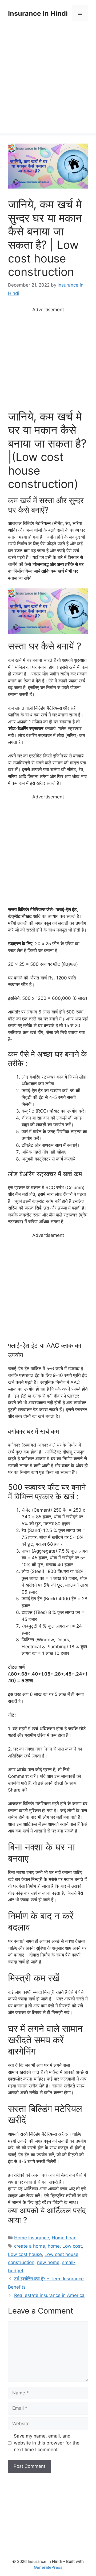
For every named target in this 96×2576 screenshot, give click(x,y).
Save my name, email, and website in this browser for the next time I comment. (47, 2443)
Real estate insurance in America (49, 2295)
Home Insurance (32, 2238)
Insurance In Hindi (38, 13)
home (54, 2246)
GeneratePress (48, 2567)
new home (48, 2262)
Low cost (72, 2246)
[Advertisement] (48, 85)
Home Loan (64, 2238)
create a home (30, 2246)
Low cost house (25, 2254)
